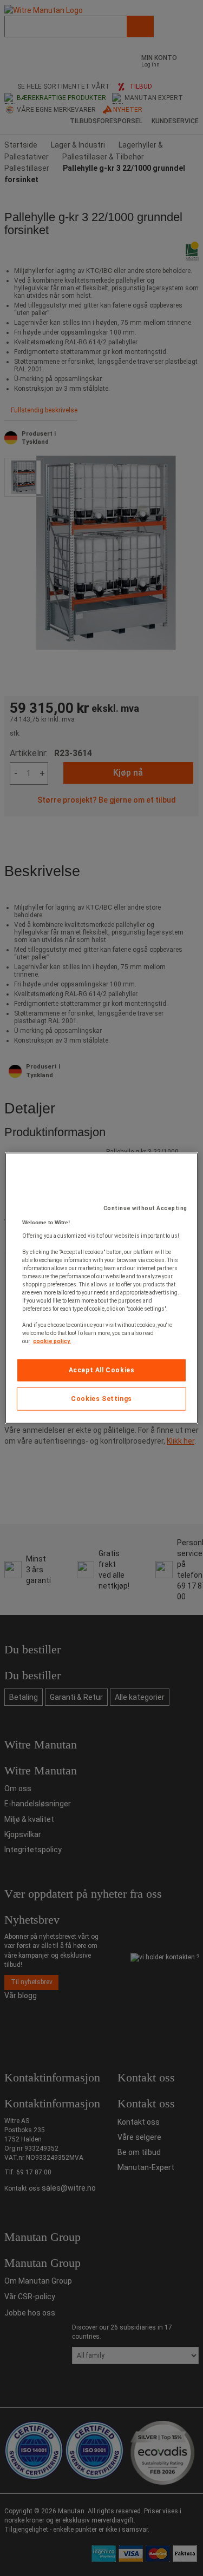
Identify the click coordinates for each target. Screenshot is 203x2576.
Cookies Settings (101, 1399)
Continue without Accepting (145, 1208)
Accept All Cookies (102, 1370)
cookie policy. (52, 1341)
